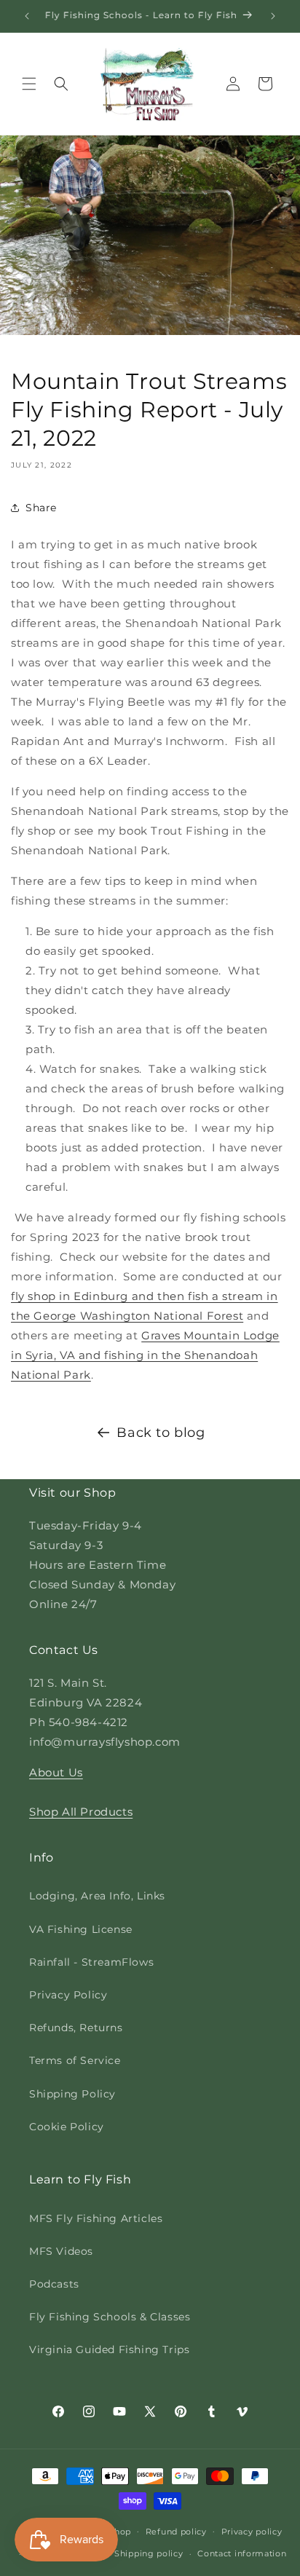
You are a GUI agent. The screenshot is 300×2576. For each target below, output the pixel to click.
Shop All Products (81, 1812)
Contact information (242, 2553)
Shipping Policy (72, 2094)
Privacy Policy (68, 1995)
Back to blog (161, 1433)
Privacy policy (252, 2532)
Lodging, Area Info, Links (97, 1896)
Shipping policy (149, 2553)
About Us (56, 1772)
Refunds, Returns (76, 2028)
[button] (29, 84)
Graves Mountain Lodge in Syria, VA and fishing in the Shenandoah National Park (145, 1355)
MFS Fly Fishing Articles (96, 2218)
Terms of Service (75, 2060)
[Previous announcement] (27, 16)
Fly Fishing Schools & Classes (110, 2317)
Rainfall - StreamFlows (91, 1962)
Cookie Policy (67, 2127)
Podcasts (54, 2284)
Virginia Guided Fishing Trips (109, 2349)
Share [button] (41, 508)
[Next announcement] (273, 16)
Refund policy (176, 2532)
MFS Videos (61, 2251)
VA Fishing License (81, 1929)
